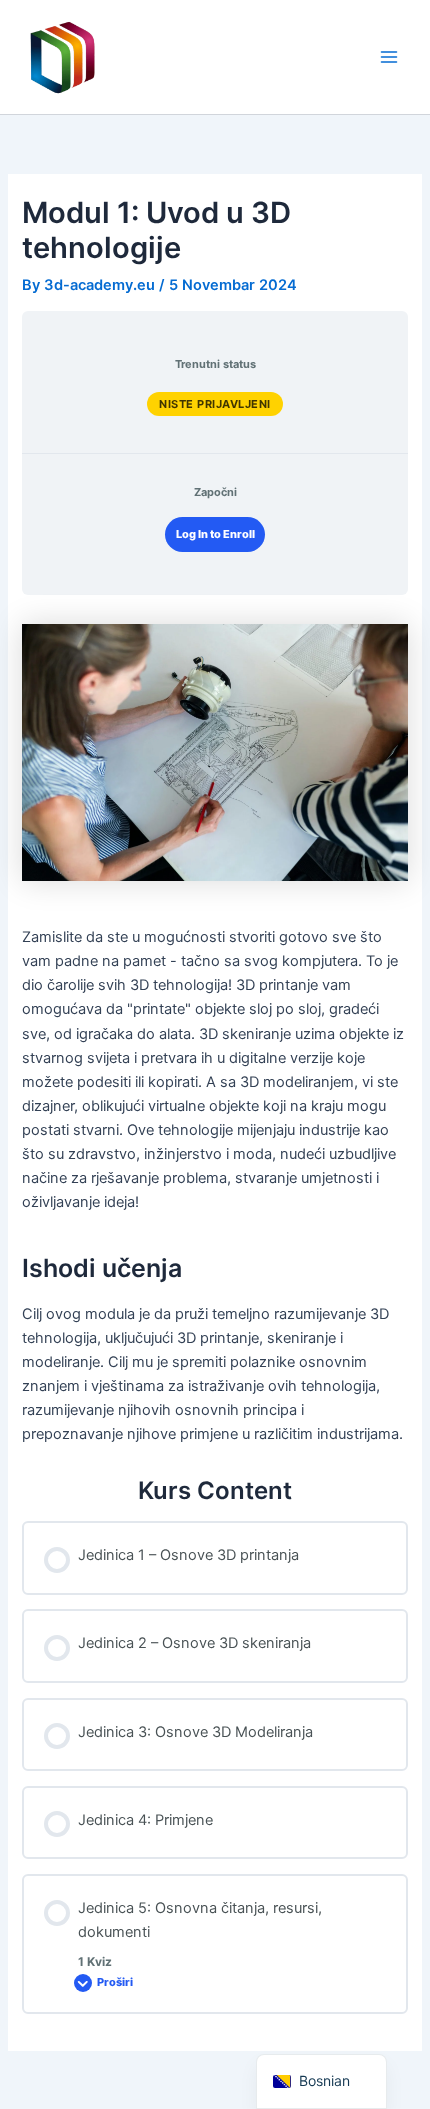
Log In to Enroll (215, 534)
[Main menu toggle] (389, 57)
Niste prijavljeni (215, 404)
